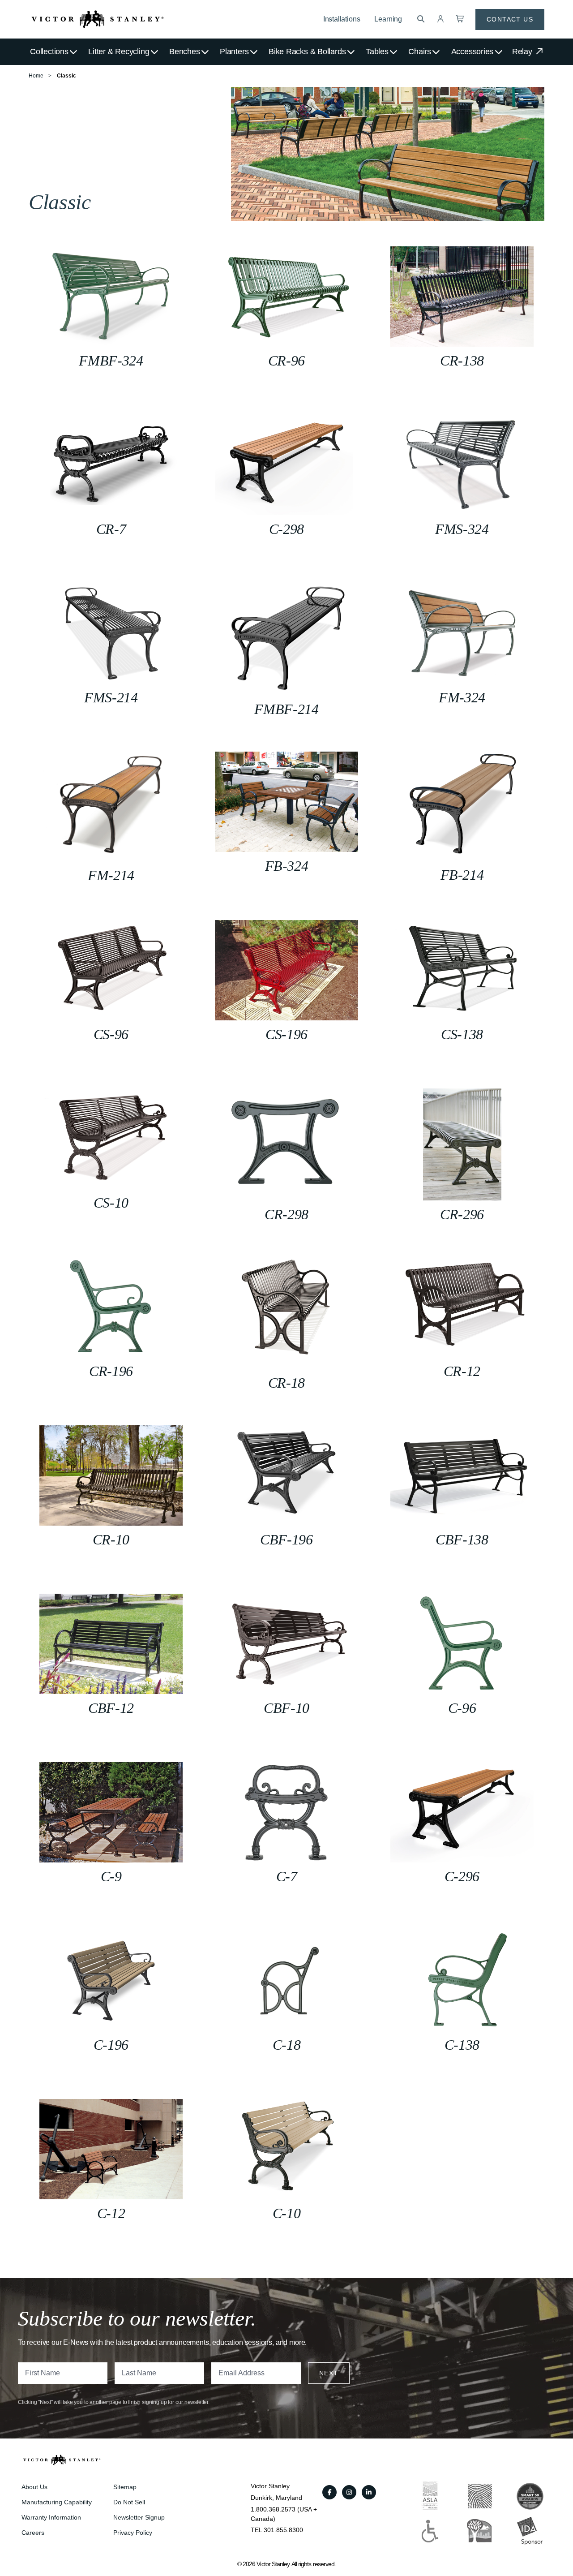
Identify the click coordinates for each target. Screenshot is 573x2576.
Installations (342, 19)
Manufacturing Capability (57, 2502)
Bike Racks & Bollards (307, 52)
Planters (234, 52)
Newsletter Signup (139, 2517)
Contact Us (510, 19)
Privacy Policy (133, 2533)
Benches (184, 52)
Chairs (420, 52)
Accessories (473, 52)
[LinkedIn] (369, 2492)
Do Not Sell (129, 2502)
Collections (49, 52)
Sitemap (125, 2487)
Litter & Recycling (119, 52)
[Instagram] (349, 2492)
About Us (34, 2487)
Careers (33, 2533)
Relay (523, 52)
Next (329, 2373)
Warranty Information (51, 2517)
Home (36, 76)
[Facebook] (329, 2492)
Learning (388, 19)
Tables (377, 52)
